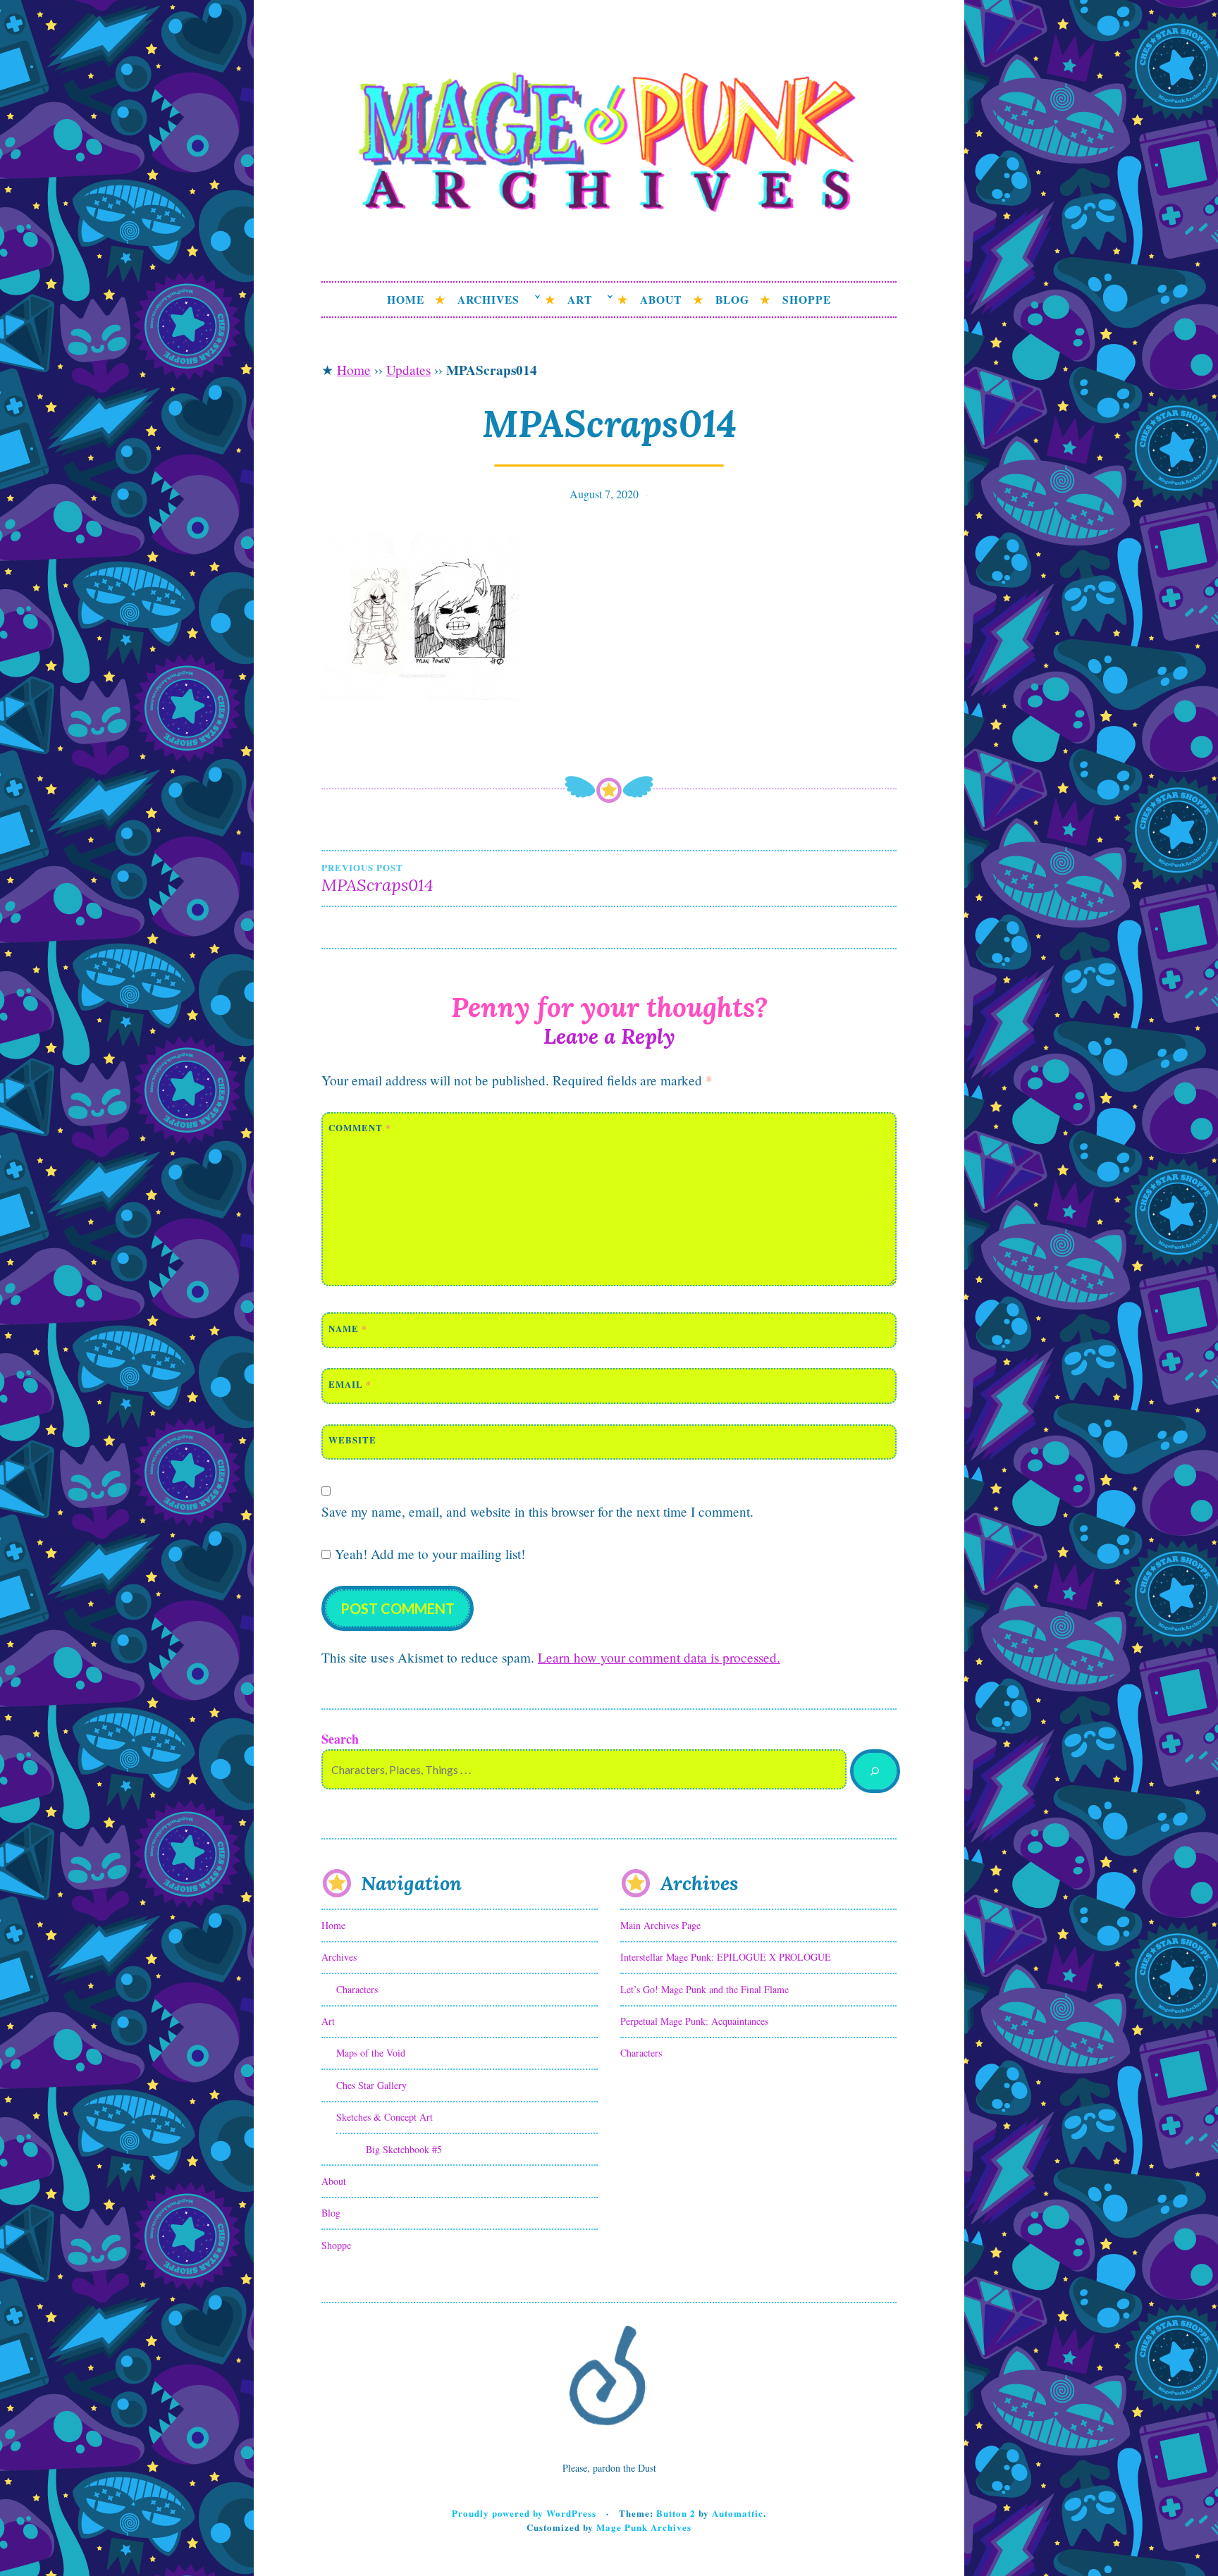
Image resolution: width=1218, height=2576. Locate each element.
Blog (732, 300)
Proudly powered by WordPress (524, 2513)
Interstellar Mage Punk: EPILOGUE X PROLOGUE (726, 1957)
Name (348, 1328)
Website (352, 1440)
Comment (360, 1127)
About (661, 300)
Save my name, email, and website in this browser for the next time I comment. (537, 1511)
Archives (488, 300)
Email (350, 1384)
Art (580, 300)
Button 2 (676, 2513)
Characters (357, 1989)
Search (340, 1739)
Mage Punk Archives (644, 2527)
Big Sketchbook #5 (404, 2149)
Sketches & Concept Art (385, 2117)
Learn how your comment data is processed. (659, 1657)
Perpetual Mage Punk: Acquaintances (694, 2021)
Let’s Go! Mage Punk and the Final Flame (705, 1989)
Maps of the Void (371, 2053)
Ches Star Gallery (371, 2085)
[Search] (875, 1771)
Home (406, 300)
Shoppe (807, 300)
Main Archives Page (660, 1925)
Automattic (738, 2513)
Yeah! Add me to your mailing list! (428, 1554)
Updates (408, 370)
